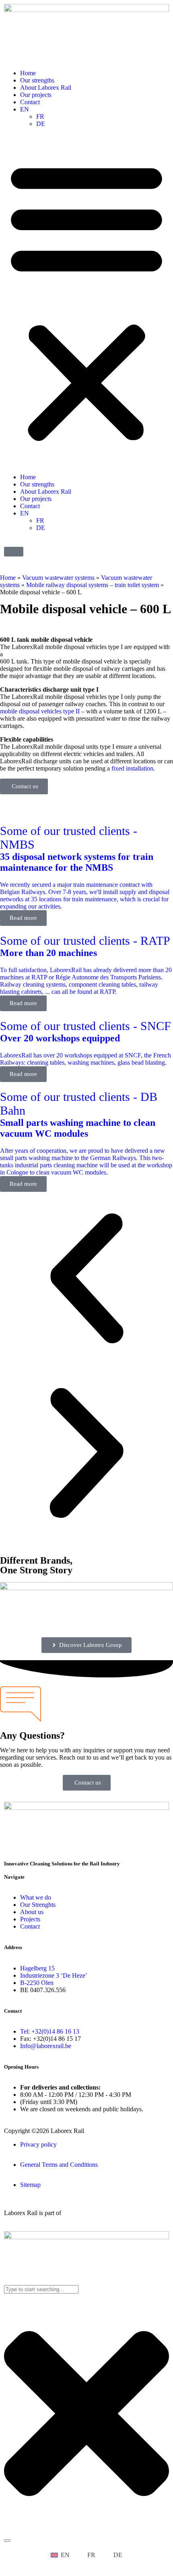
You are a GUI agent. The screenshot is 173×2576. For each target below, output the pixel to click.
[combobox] (41, 2289)
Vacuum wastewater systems (58, 578)
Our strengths (37, 80)
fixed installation (132, 768)
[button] (86, 301)
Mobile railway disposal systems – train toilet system (93, 585)
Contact (30, 102)
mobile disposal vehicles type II (40, 711)
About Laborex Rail (46, 88)
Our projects (36, 95)
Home (28, 73)
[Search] (7, 2541)
